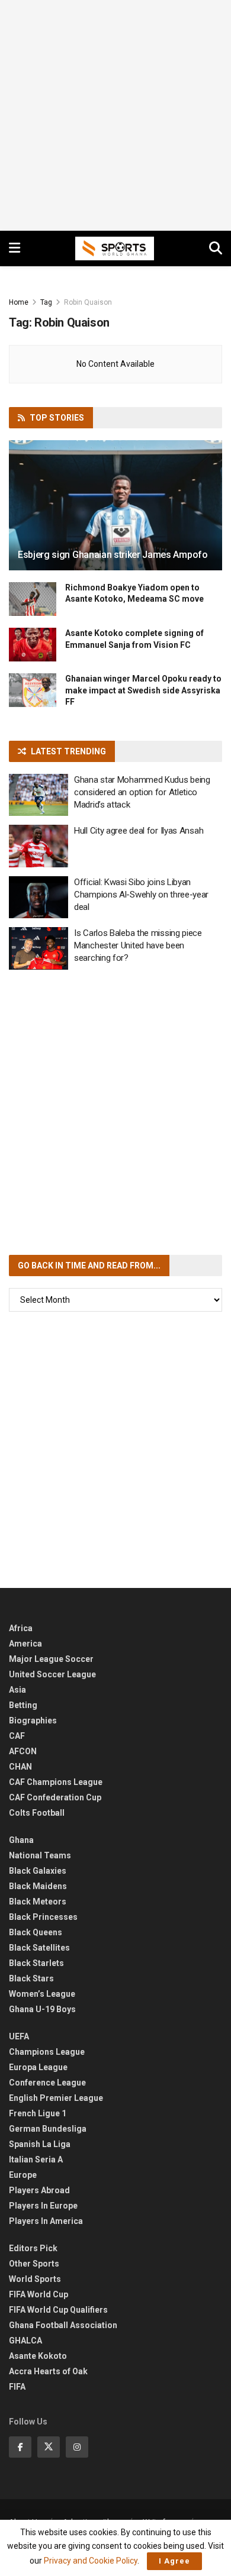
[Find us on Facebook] (20, 2447)
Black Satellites (39, 1948)
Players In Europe (43, 2206)
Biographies (33, 1720)
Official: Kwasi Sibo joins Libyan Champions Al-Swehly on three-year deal (141, 895)
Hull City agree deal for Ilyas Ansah (139, 831)
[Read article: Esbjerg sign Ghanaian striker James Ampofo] (115, 516)
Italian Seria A (36, 2159)
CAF (17, 1736)
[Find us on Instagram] (77, 2447)
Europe (23, 2175)
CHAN (20, 1767)
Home (19, 302)
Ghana (21, 1840)
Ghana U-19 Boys (42, 2009)
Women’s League (42, 1994)
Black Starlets (36, 1963)
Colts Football (37, 1813)
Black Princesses (43, 1917)
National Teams (40, 1855)
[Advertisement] (115, 115)
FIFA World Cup (38, 2294)
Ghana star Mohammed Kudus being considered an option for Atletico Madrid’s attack (142, 792)
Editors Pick (33, 2248)
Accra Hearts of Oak (48, 2371)
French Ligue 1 (38, 2113)
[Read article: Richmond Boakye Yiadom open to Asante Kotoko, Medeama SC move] (33, 599)
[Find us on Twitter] (49, 2447)
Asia (17, 1690)
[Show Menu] (15, 248)
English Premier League (56, 2098)
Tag (46, 302)
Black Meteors (38, 1902)
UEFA (19, 2036)
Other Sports (34, 2264)
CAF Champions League (56, 1782)
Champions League (47, 2052)
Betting (23, 1705)
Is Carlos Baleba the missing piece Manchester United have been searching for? (138, 945)
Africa (21, 1628)
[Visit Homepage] (115, 248)
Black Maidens (38, 1886)
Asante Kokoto (38, 2356)
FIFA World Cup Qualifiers (58, 2310)
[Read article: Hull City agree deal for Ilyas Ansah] (38, 846)
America (25, 1644)
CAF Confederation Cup (55, 1797)
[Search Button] (216, 248)
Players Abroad (39, 2190)
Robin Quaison (88, 302)
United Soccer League (52, 1674)
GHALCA (25, 2341)
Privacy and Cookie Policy (91, 2561)
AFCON (23, 1751)
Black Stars (31, 1978)
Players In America (46, 2221)
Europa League (38, 2067)
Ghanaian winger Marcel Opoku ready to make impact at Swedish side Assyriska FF (143, 690)
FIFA (17, 2387)
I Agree (174, 2561)
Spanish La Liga (40, 2144)
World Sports (35, 2279)
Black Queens (36, 1932)
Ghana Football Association (63, 2325)
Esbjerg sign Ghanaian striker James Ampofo (113, 555)
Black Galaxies (38, 1871)
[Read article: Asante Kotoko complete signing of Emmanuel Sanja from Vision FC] (33, 645)
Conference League (47, 2083)
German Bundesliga (48, 2129)
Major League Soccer (51, 1659)
